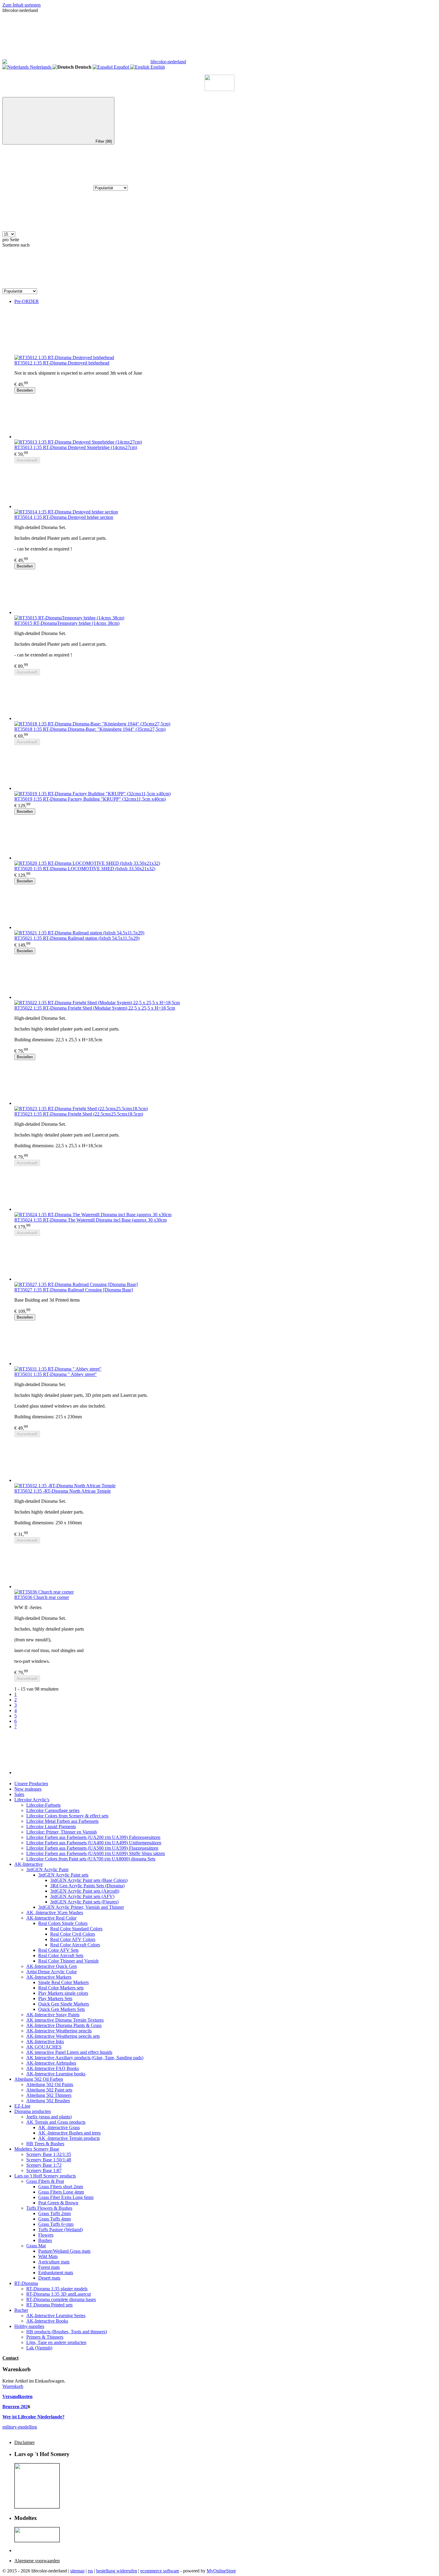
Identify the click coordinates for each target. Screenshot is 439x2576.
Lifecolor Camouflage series (53, 1810)
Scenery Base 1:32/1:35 (49, 2154)
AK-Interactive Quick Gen (52, 1966)
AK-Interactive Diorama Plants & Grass (64, 2025)
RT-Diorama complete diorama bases (61, 2299)
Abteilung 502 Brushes (48, 2101)
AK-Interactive (29, 1864)
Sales (19, 1794)
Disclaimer (24, 2442)
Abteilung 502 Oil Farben (39, 2079)
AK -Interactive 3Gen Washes (55, 1913)
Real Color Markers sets (61, 1988)
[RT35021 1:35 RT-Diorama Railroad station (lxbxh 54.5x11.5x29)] (225, 907)
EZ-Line (22, 2106)
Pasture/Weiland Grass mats (64, 2251)
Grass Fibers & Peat (45, 2181)
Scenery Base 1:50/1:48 (49, 2160)
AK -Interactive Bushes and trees (69, 2133)
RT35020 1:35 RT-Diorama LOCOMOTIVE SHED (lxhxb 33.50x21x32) (85, 869)
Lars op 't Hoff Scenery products (45, 2176)
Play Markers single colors (63, 1993)
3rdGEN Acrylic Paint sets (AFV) (82, 1896)
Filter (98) (104, 141)
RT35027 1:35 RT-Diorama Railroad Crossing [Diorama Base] (74, 1290)
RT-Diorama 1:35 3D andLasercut (59, 2294)
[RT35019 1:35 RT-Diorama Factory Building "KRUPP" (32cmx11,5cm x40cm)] (225, 768)
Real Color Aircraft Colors (75, 1945)
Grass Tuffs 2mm (55, 2213)
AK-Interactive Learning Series (56, 2316)
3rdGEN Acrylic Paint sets (63, 1875)
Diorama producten (33, 2111)
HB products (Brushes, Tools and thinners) (67, 2332)
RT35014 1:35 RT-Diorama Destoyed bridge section (64, 517)
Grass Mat (36, 2246)
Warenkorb (13, 2386)
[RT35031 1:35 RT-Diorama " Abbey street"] (225, 1343)
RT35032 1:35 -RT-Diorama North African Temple (63, 1491)
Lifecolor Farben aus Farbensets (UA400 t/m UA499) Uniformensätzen (94, 1843)
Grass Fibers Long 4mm (61, 2192)
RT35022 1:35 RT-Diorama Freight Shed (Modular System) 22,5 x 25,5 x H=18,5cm (95, 1008)
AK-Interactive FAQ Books (53, 2068)
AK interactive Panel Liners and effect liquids (69, 2052)
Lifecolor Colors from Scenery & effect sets (67, 1816)
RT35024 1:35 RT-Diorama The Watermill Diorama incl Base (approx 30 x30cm (90, 1220)
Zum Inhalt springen (22, 5)
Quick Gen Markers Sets (62, 2009)
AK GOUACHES (44, 2047)
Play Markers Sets (55, 1998)
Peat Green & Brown (58, 2203)
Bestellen (25, 390)
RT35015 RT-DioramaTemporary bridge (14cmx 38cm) (67, 623)
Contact (10, 2358)
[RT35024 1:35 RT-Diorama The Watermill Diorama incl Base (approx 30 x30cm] (225, 1189)
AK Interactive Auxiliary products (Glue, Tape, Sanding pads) (85, 2058)
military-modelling (20, 2427)
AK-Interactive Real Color (51, 1918)
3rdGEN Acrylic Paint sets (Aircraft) (85, 1891)
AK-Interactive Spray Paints (53, 2015)
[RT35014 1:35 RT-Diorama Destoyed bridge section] (225, 486)
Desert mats (49, 2278)
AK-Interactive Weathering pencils (59, 2031)
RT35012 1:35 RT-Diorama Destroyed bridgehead (62, 363)
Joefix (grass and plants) (49, 2117)
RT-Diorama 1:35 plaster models (57, 2289)
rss (90, 2571)
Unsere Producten (31, 1784)
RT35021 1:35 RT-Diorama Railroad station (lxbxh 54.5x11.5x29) (77, 938)
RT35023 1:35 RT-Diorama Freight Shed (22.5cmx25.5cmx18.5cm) (79, 1114)
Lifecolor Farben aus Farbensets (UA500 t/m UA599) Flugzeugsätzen (92, 1848)
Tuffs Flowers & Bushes (49, 2208)
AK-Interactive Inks (45, 2041)
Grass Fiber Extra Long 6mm (66, 2197)
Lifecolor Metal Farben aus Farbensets (62, 1821)
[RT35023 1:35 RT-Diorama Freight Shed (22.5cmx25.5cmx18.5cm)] (225, 1083)
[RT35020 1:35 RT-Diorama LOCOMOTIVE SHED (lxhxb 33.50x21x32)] (225, 838)
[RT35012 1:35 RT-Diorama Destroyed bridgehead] (225, 332)
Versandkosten (17, 2396)
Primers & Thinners (45, 2337)
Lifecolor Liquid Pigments (51, 1827)
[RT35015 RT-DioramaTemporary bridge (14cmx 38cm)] (225, 592)
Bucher (21, 2310)
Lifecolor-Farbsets (43, 1805)
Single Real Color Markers (63, 1982)
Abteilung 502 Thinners (49, 2095)
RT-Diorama (26, 2283)
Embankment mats (56, 2273)
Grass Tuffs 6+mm (56, 2224)
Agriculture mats (54, 2262)
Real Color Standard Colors (76, 1929)
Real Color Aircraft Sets (61, 1956)
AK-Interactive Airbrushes (51, 2063)
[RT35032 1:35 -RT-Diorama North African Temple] (225, 1460)
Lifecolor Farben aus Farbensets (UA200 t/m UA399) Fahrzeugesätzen (93, 1837)
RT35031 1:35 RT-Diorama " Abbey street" (56, 1374)
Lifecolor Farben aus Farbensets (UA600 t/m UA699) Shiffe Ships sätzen (96, 1853)
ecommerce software (160, 2571)
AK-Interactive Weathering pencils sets (63, 2036)
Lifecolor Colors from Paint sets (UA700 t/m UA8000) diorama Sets (91, 1859)
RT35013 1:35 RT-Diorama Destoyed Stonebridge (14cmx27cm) (76, 447)
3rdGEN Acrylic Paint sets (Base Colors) (89, 1880)
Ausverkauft (27, 460)
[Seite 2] (225, 1752)
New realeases (28, 1789)
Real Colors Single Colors (63, 1923)
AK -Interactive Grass (59, 2127)
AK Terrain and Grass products (56, 2122)
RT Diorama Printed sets (49, 2305)
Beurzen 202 (15, 2407)
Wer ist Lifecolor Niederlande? (33, 2417)
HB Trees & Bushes (45, 2144)
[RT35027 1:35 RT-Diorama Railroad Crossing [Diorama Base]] (225, 1259)
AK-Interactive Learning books (56, 2074)
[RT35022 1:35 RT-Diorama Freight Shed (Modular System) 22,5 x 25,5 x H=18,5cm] (225, 977)
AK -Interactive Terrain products (69, 2138)
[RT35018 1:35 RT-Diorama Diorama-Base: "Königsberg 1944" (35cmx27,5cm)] (225, 698)
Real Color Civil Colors (73, 1934)
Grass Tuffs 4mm (55, 2219)
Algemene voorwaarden (37, 2561)
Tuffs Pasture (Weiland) (60, 2230)
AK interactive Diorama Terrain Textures (65, 2020)
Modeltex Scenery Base (37, 2149)
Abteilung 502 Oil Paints (50, 2084)
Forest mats (49, 2267)
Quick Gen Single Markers (64, 2004)
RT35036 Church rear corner (42, 1597)
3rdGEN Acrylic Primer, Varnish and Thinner (81, 1907)
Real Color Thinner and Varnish (68, 1961)
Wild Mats (48, 2256)
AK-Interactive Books (47, 2321)
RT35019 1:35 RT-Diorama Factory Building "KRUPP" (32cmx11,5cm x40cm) (90, 799)
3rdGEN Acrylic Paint (47, 1870)
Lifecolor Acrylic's (32, 1800)
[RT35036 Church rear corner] (225, 1566)
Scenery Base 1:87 (44, 2170)
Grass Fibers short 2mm (61, 2187)
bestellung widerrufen (117, 2571)
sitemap (77, 2571)
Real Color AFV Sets (58, 1950)
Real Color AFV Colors (73, 1939)
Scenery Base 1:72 (44, 2165)
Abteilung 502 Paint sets (49, 2090)
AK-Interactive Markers (49, 1977)
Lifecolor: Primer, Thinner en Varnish (62, 1832)
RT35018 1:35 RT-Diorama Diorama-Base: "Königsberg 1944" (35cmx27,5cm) (90, 729)
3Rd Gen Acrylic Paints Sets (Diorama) (87, 1886)
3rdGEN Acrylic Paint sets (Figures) (84, 1902)
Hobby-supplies (29, 2326)
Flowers (46, 2235)
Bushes (45, 2240)
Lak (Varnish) (39, 2348)
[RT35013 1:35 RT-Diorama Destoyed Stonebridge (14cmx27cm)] (225, 416)
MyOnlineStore (221, 2571)
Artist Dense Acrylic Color (52, 1972)
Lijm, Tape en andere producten (56, 2342)
